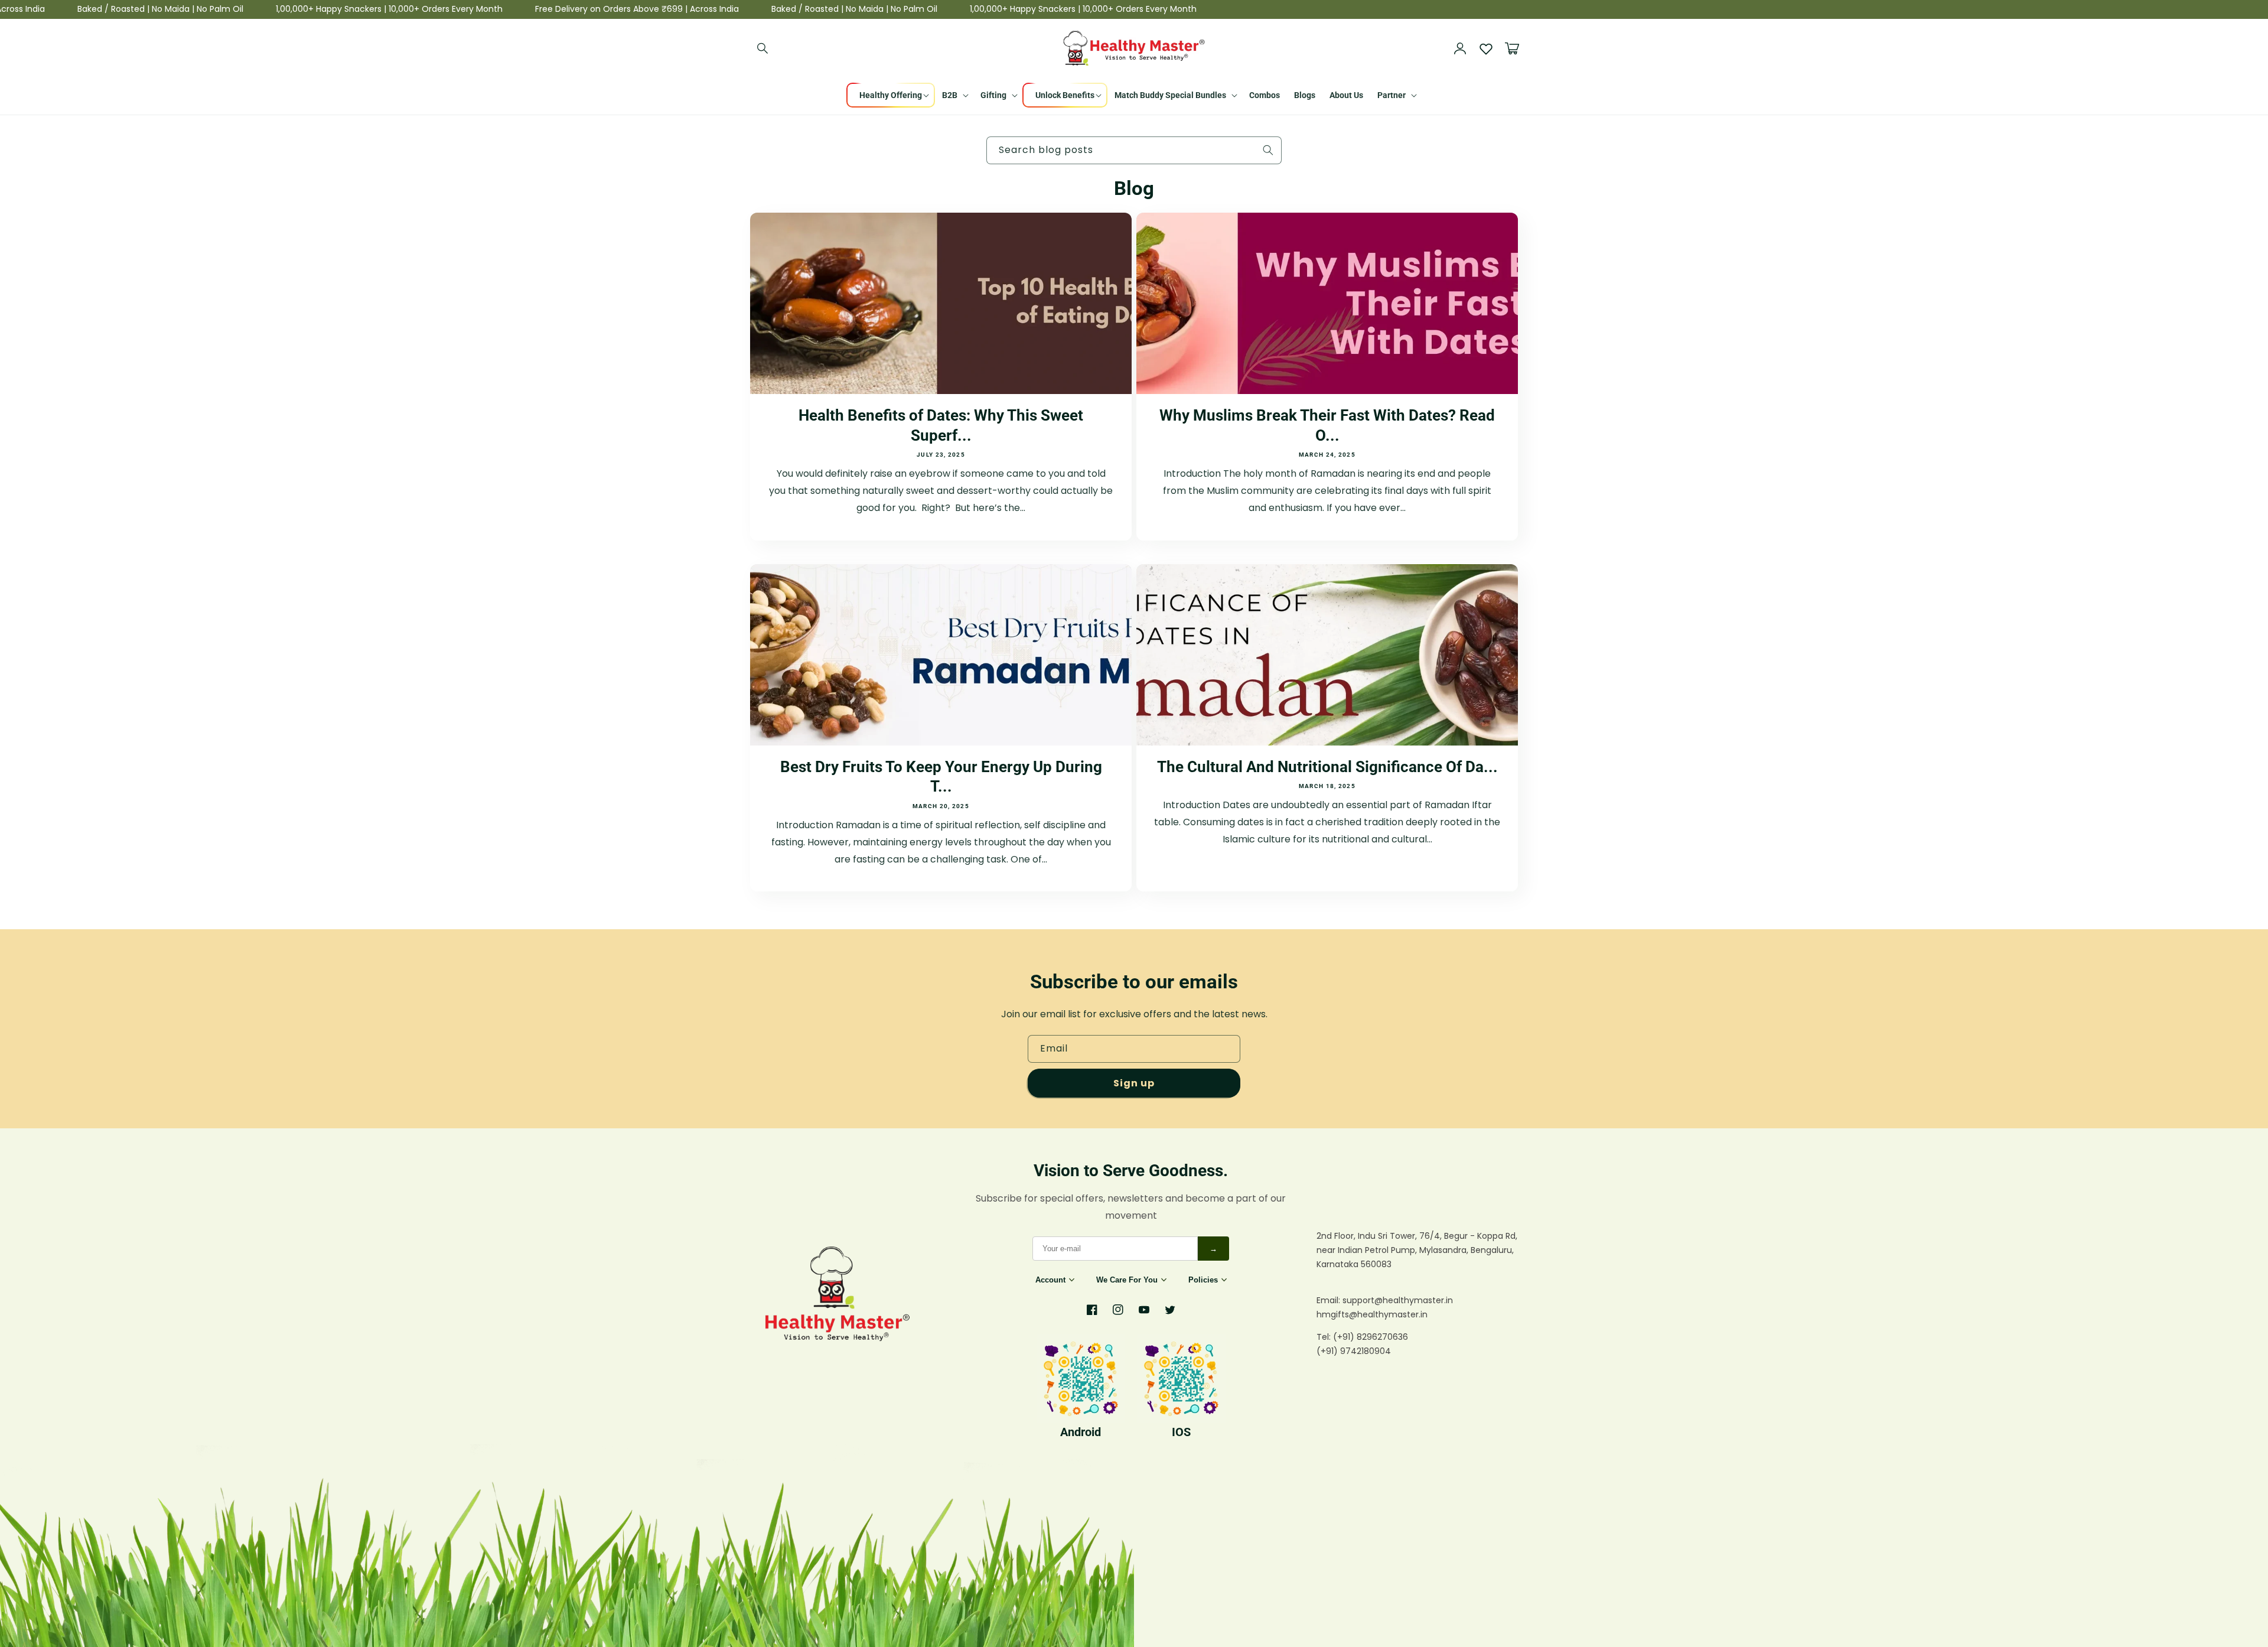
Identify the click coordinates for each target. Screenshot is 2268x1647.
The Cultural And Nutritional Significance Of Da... (1327, 767)
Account (1050, 1280)
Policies (1203, 1280)
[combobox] (1134, 150)
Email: (1329, 1300)
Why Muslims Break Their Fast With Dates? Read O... (1327, 425)
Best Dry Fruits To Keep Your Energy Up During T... (941, 777)
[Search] (763, 48)
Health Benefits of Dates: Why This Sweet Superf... (941, 425)
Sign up (1134, 1083)
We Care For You (1127, 1280)
